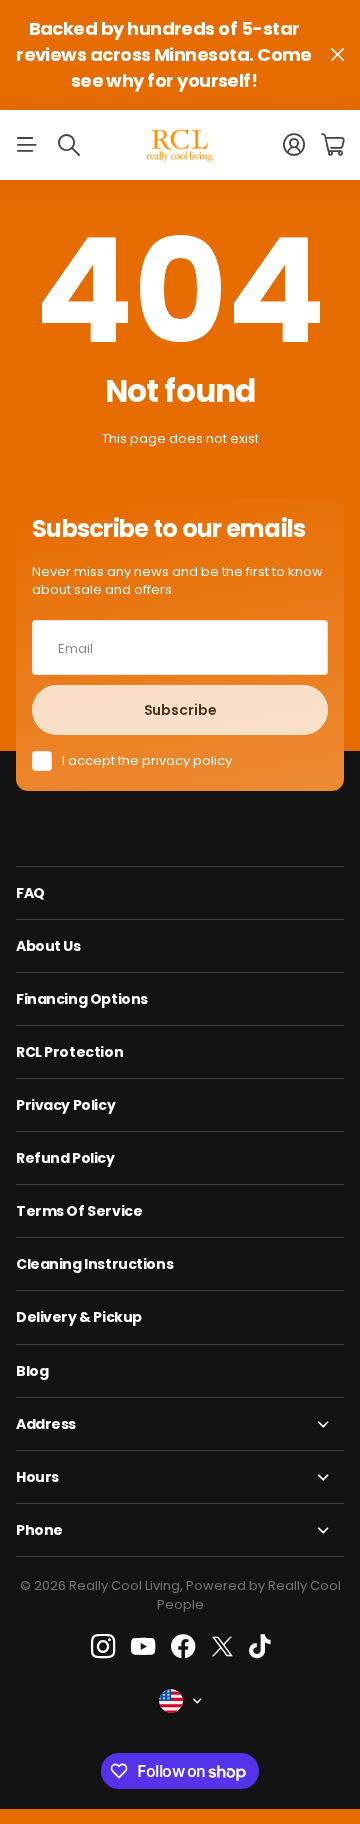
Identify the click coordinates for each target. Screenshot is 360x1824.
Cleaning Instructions (94, 1264)
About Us (48, 946)
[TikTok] (259, 1647)
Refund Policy (65, 1158)
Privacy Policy (65, 1105)
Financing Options (82, 999)
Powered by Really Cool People (249, 1595)
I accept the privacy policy (147, 761)
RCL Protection (69, 1052)
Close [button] (337, 55)
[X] (222, 1647)
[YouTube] (143, 1647)
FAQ (30, 893)
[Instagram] (102, 1647)
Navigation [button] (27, 145)
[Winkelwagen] (332, 145)
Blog (32, 1371)
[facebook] (183, 1647)
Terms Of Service (79, 1211)
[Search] (69, 145)
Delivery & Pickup (79, 1317)
